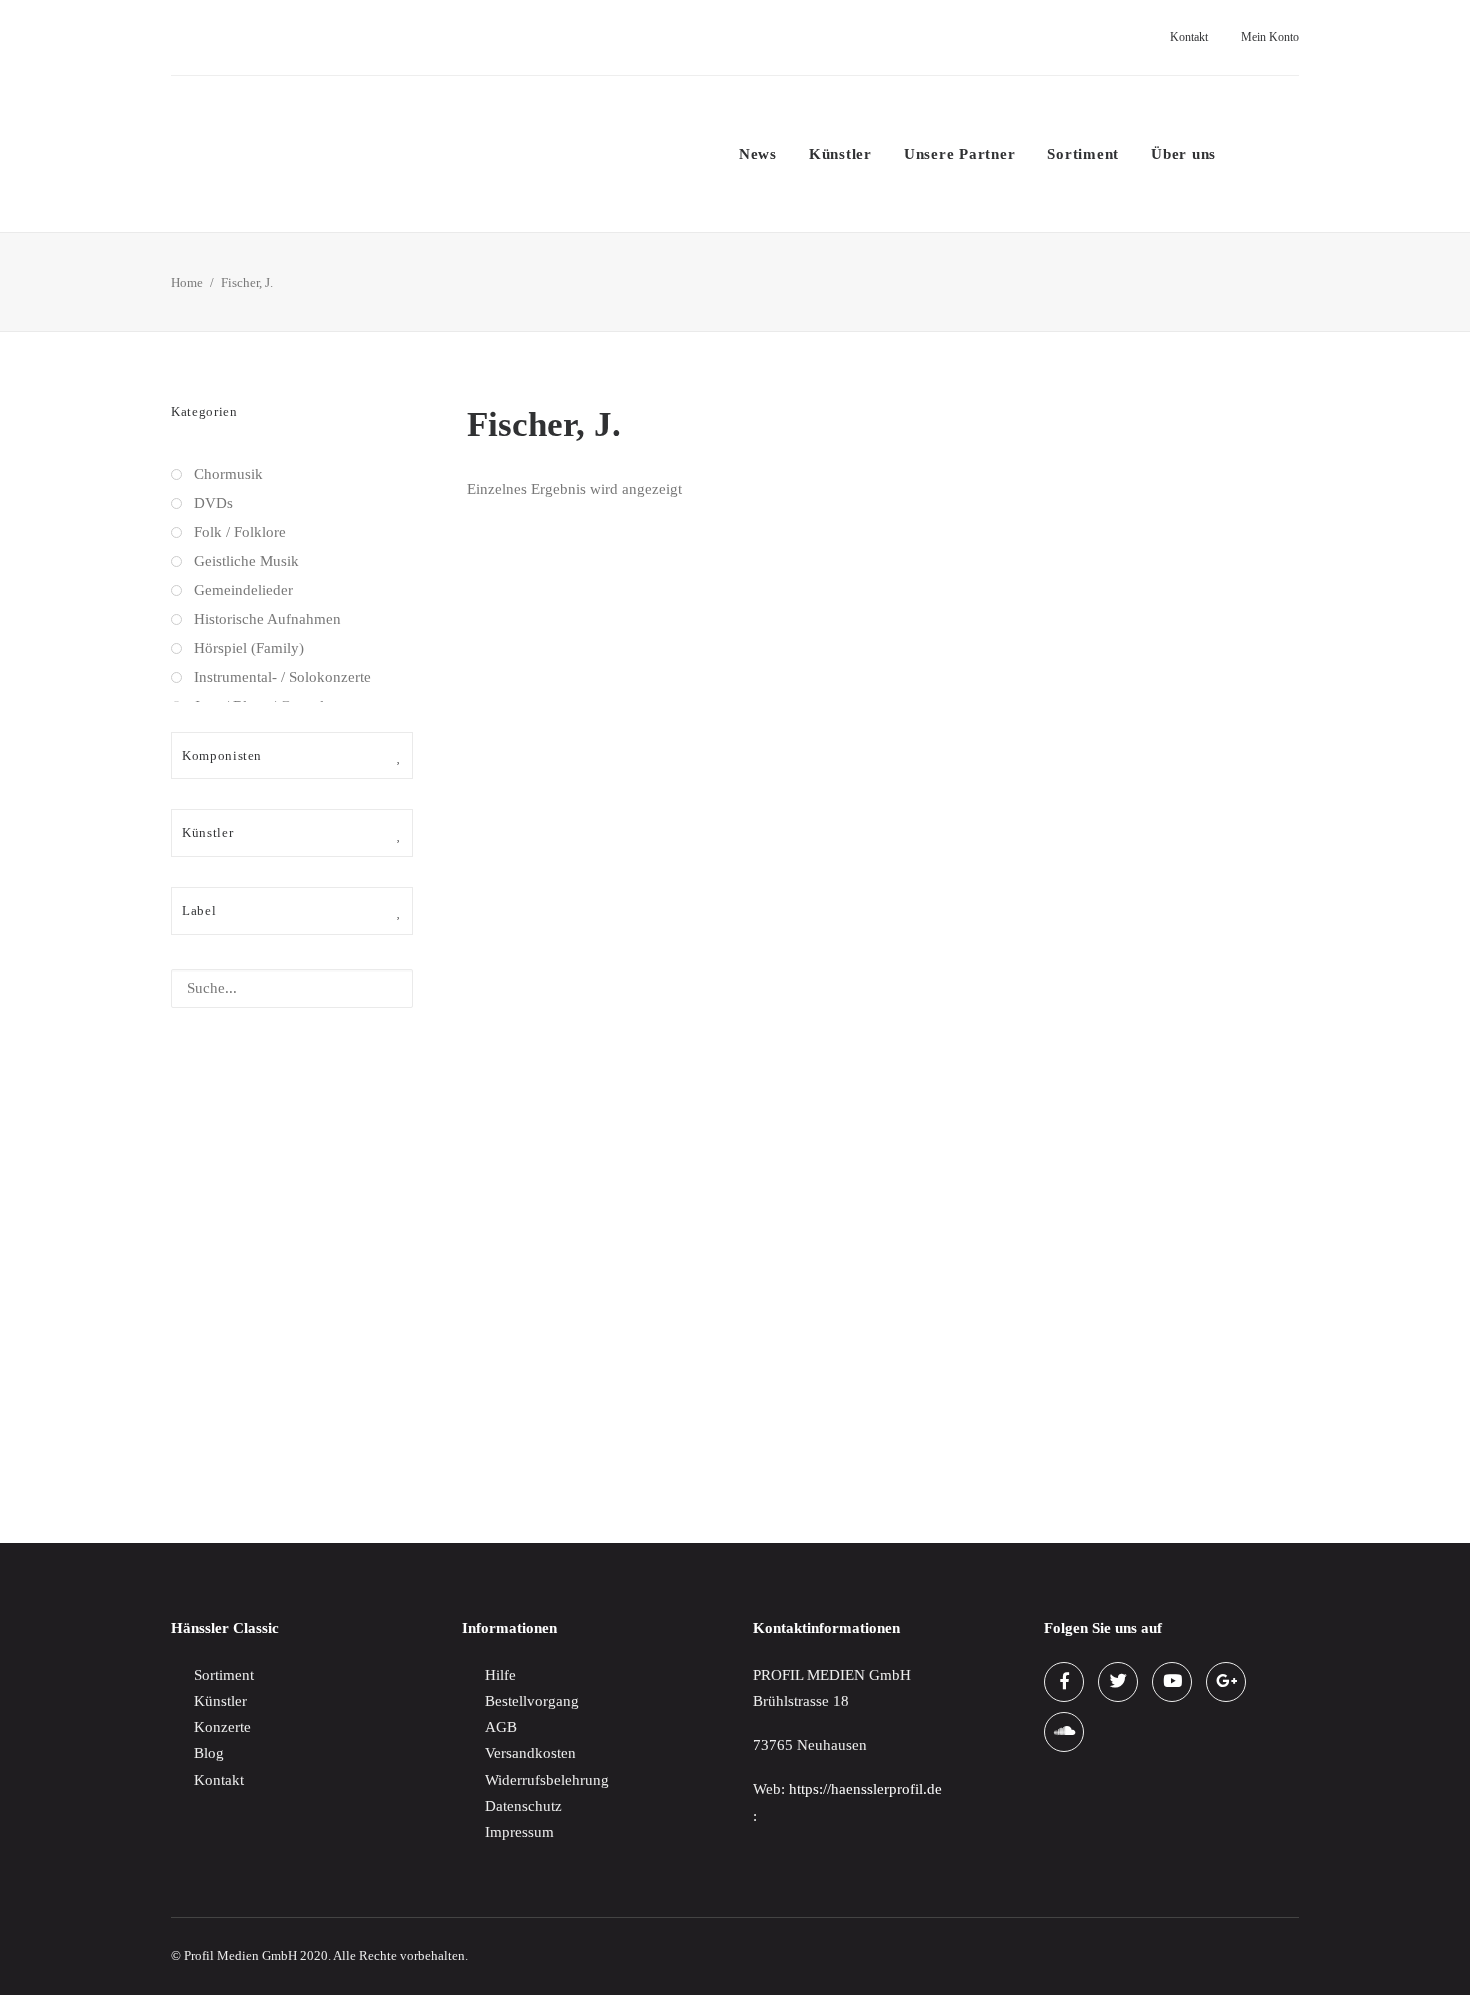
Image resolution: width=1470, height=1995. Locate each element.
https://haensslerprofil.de (865, 1789)
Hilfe (500, 1675)
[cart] (1285, 154)
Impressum (519, 1832)
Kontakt (1189, 37)
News (758, 154)
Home (187, 282)
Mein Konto (1270, 37)
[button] (1250, 154)
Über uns (1183, 154)
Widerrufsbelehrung (547, 1780)
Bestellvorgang (532, 1701)
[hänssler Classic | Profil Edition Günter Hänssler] (339, 154)
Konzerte (222, 1727)
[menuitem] (1183, 37)
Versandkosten (530, 1753)
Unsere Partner (960, 154)
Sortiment (1083, 154)
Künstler (840, 154)
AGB (501, 1727)
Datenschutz (523, 1806)
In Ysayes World (518, 1433)
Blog (209, 1753)
